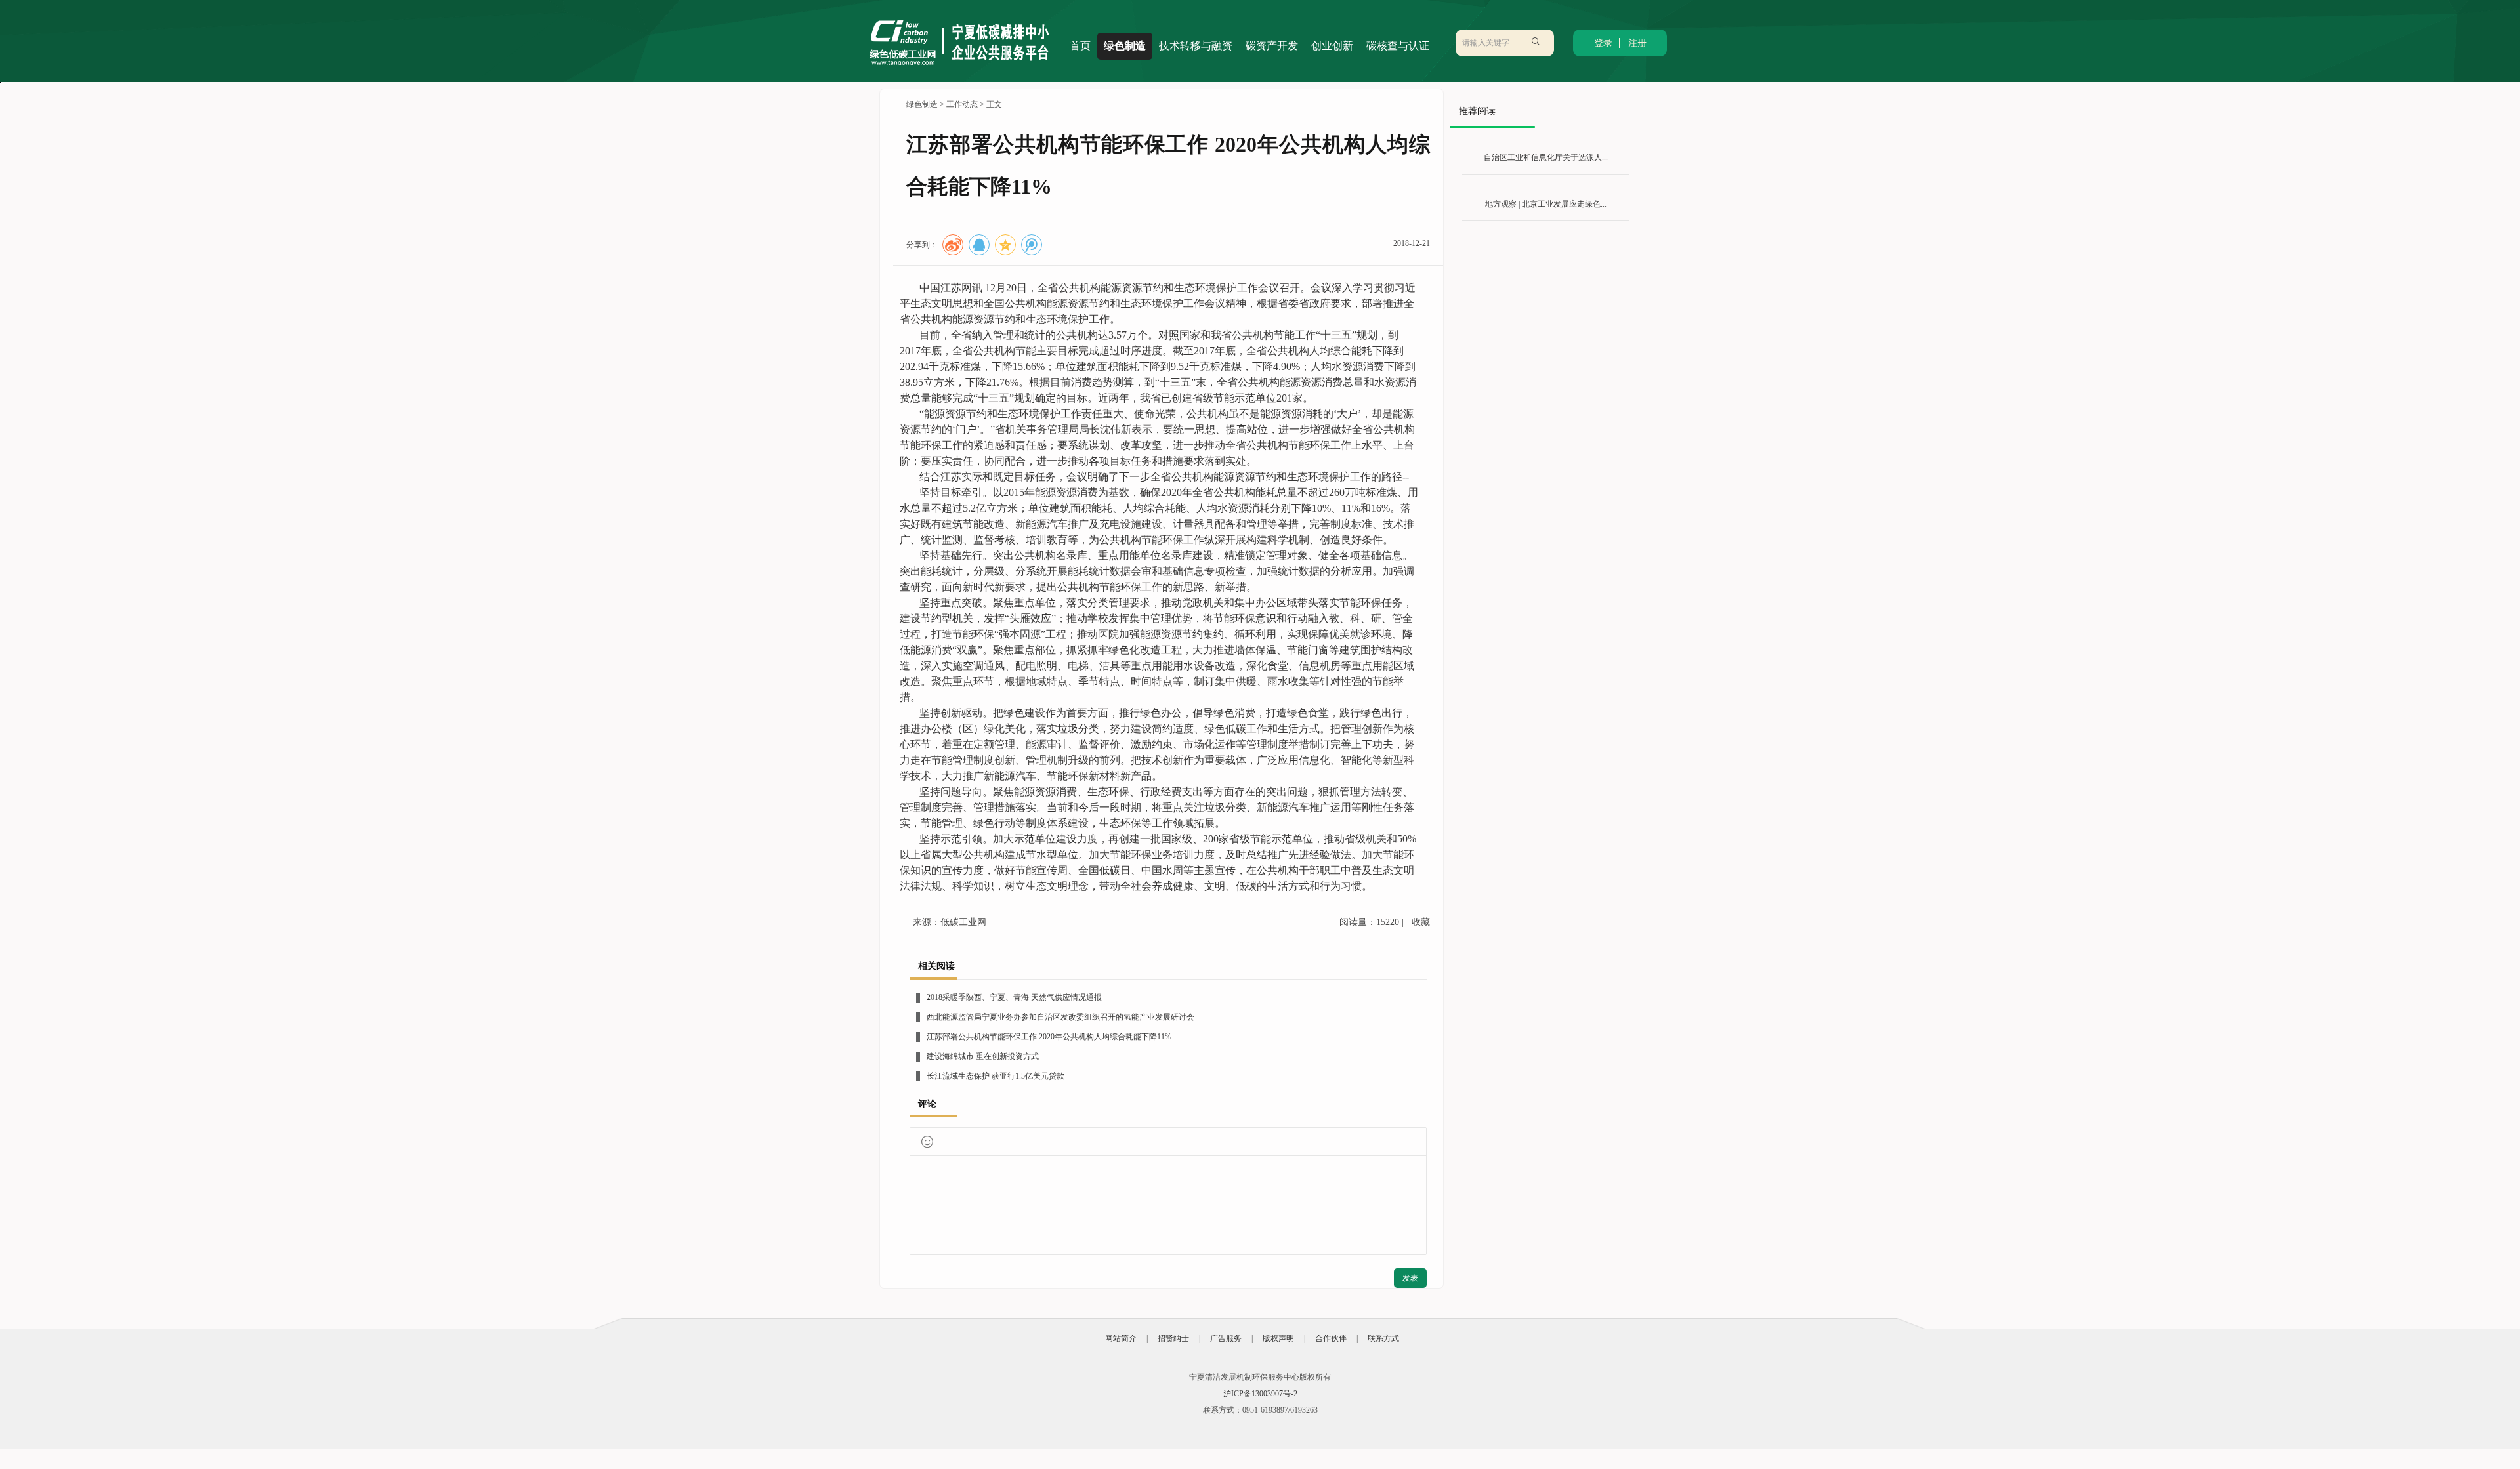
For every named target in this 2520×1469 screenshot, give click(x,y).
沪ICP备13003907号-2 (1260, 1394)
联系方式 (1383, 1338)
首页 (1080, 46)
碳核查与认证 (1398, 46)
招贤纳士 (1173, 1338)
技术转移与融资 (1196, 46)
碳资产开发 (1272, 46)
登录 (1603, 43)
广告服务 (1226, 1338)
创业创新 (1332, 46)
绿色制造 (1125, 46)
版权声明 (1278, 1338)
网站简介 (1121, 1338)
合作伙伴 (1331, 1338)
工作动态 (962, 104)
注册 (1637, 43)
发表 (1410, 1278)
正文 (994, 104)
